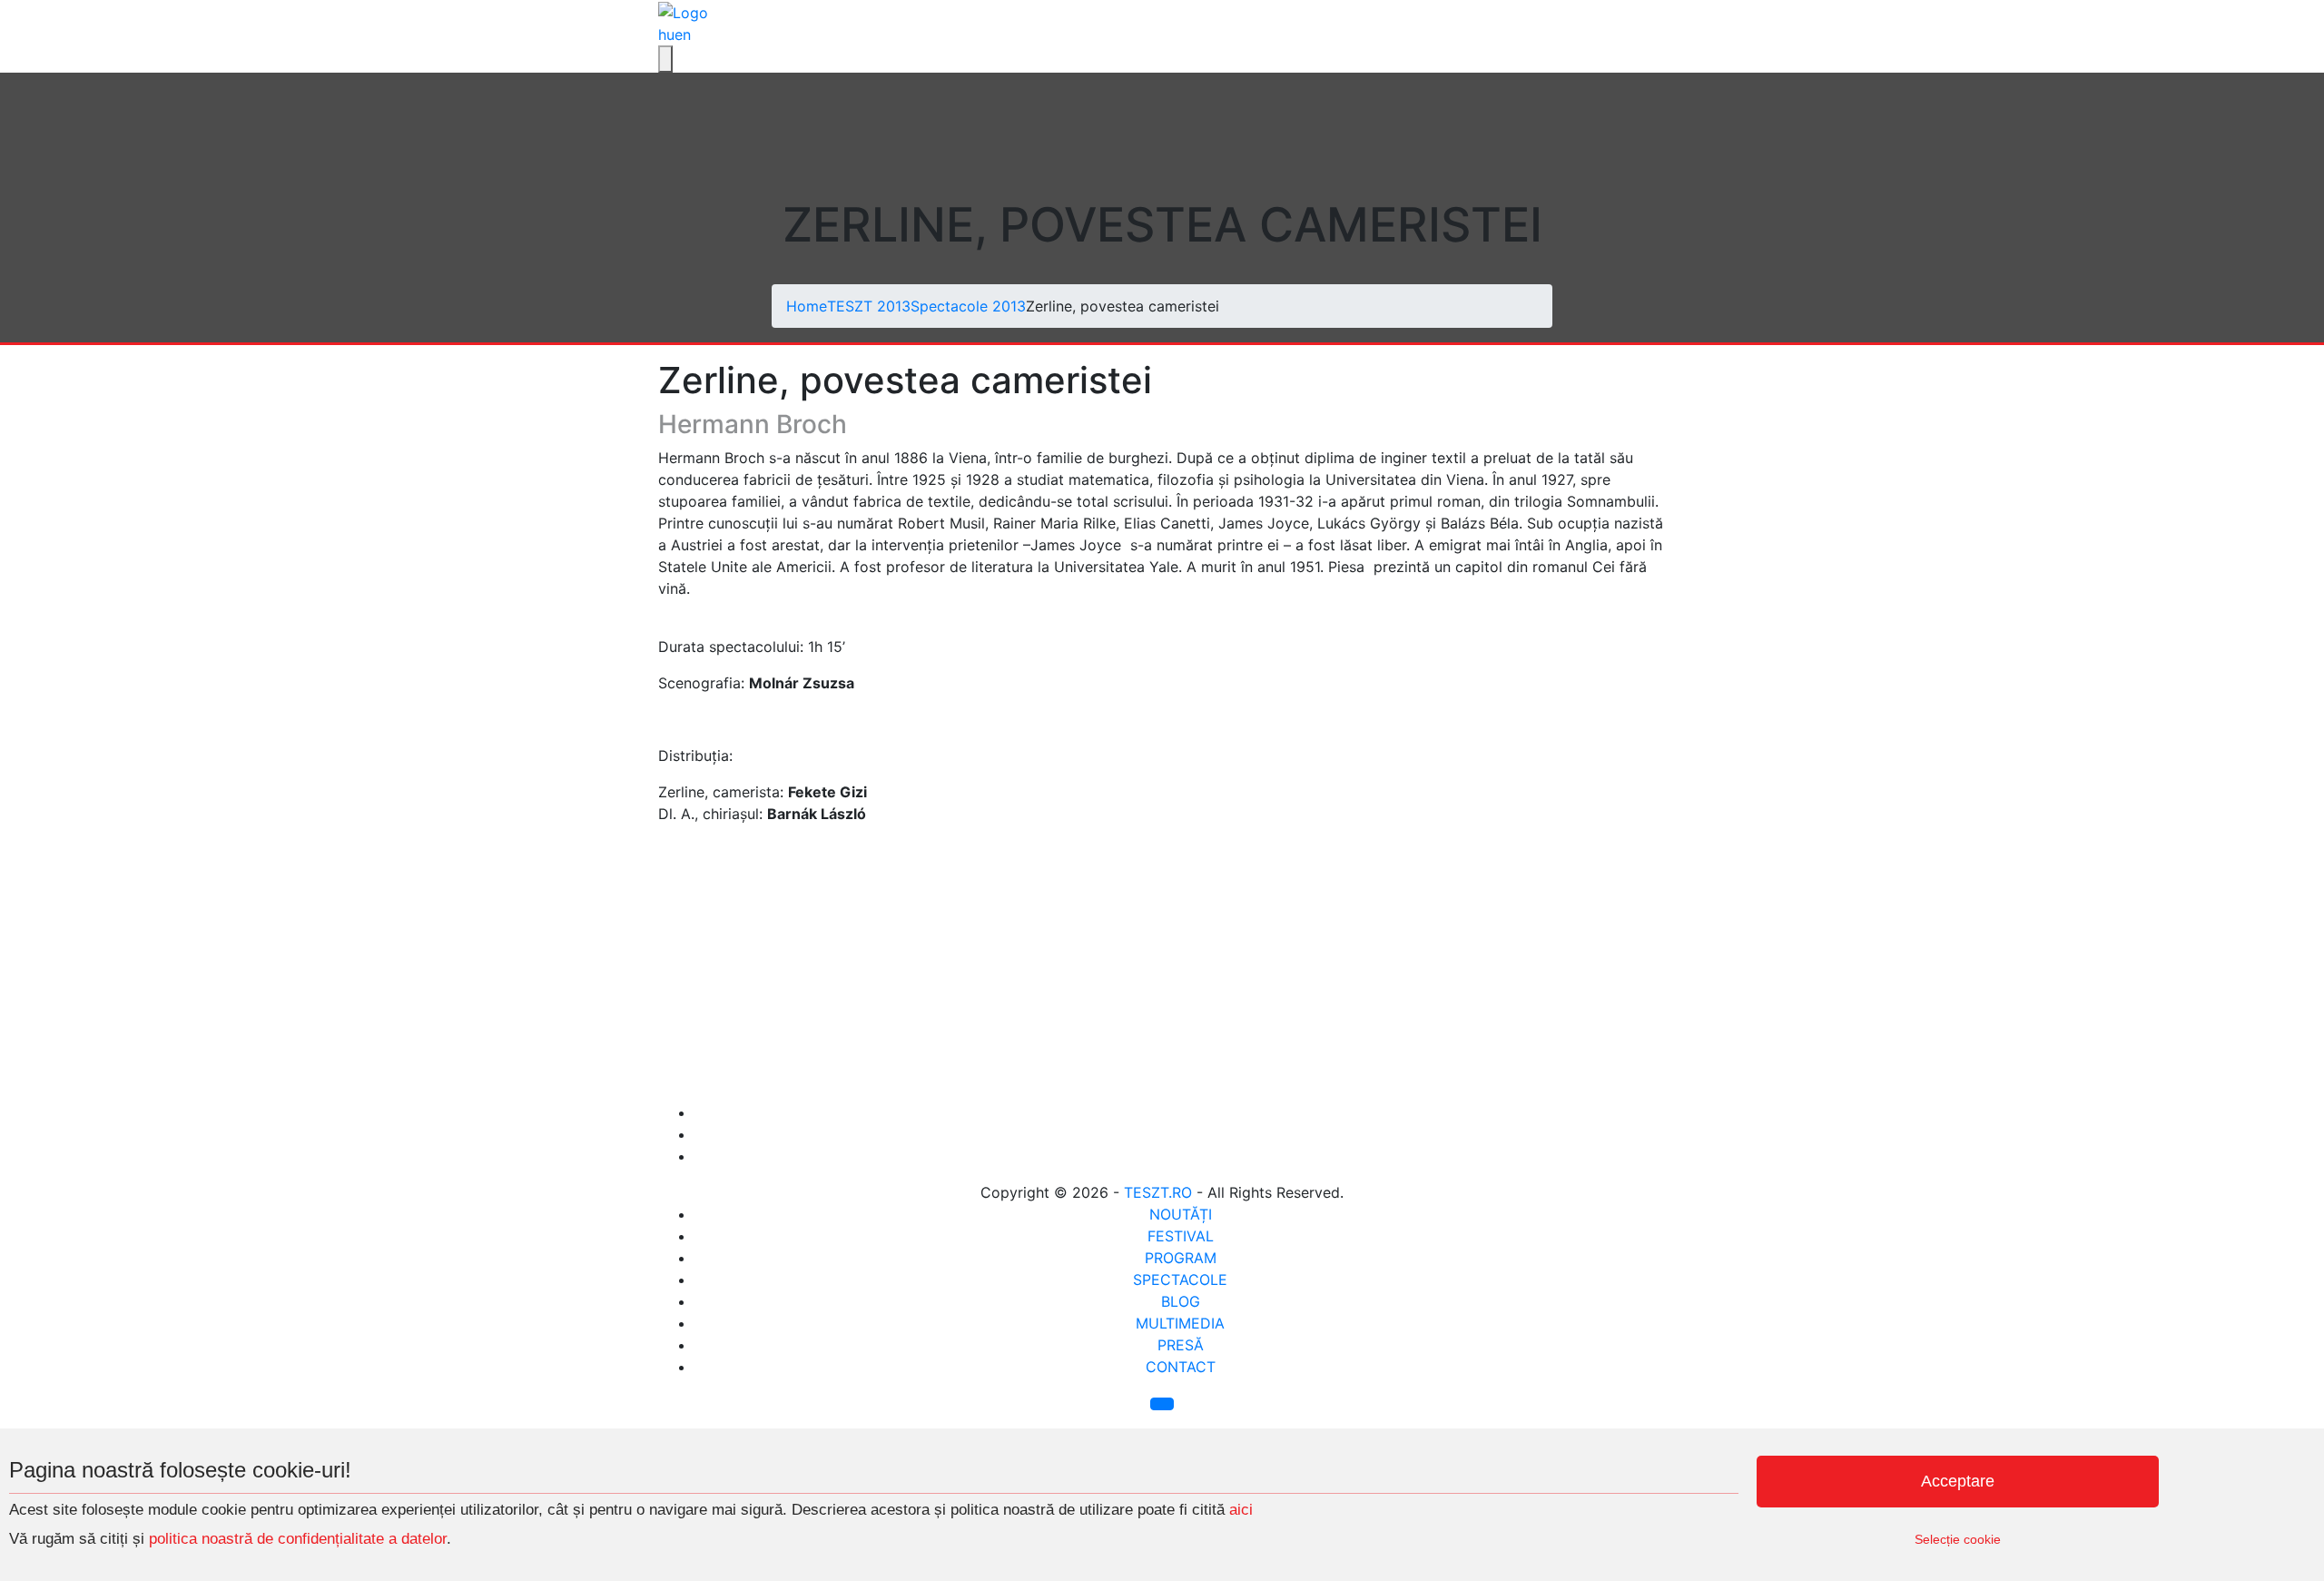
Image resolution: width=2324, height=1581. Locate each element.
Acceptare (1958, 1481)
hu (666, 35)
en (683, 35)
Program (1181, 1258)
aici (1241, 1510)
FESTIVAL (1181, 1236)
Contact (1181, 1367)
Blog (1181, 1301)
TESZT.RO (1158, 1192)
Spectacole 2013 (968, 306)
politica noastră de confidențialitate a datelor (295, 1539)
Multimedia (1180, 1323)
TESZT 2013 (869, 306)
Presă (1181, 1345)
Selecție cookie (1958, 1539)
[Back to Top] (1162, 1404)
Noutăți (1181, 1214)
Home (807, 306)
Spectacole (1180, 1280)
